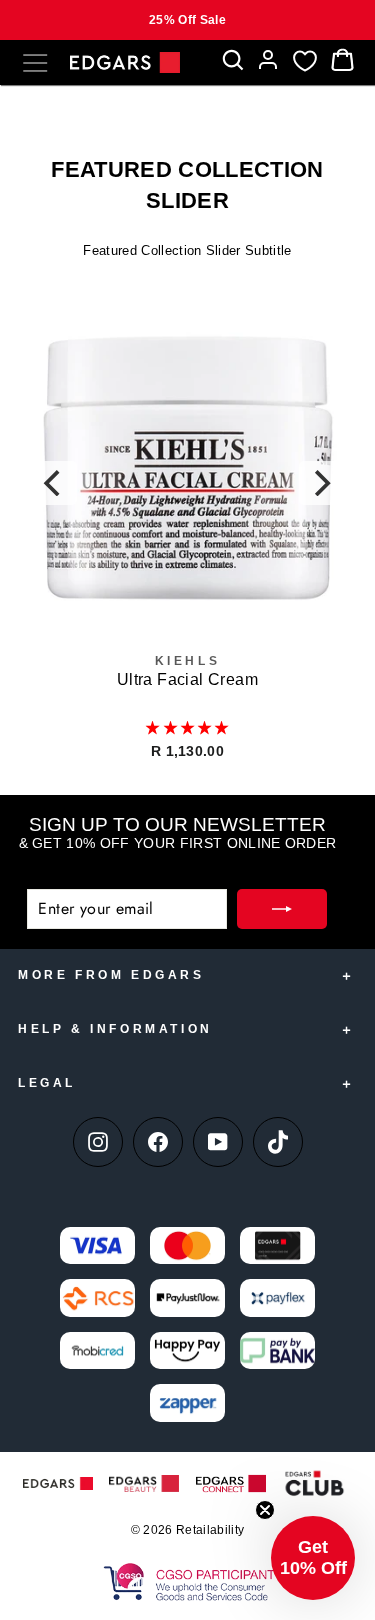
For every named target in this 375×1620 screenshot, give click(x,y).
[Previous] (55, 483)
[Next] (321, 483)
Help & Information (115, 1029)
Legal (47, 1083)
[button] (187, 727)
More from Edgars (111, 975)
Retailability (210, 1530)
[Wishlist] (305, 60)
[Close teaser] (265, 1510)
